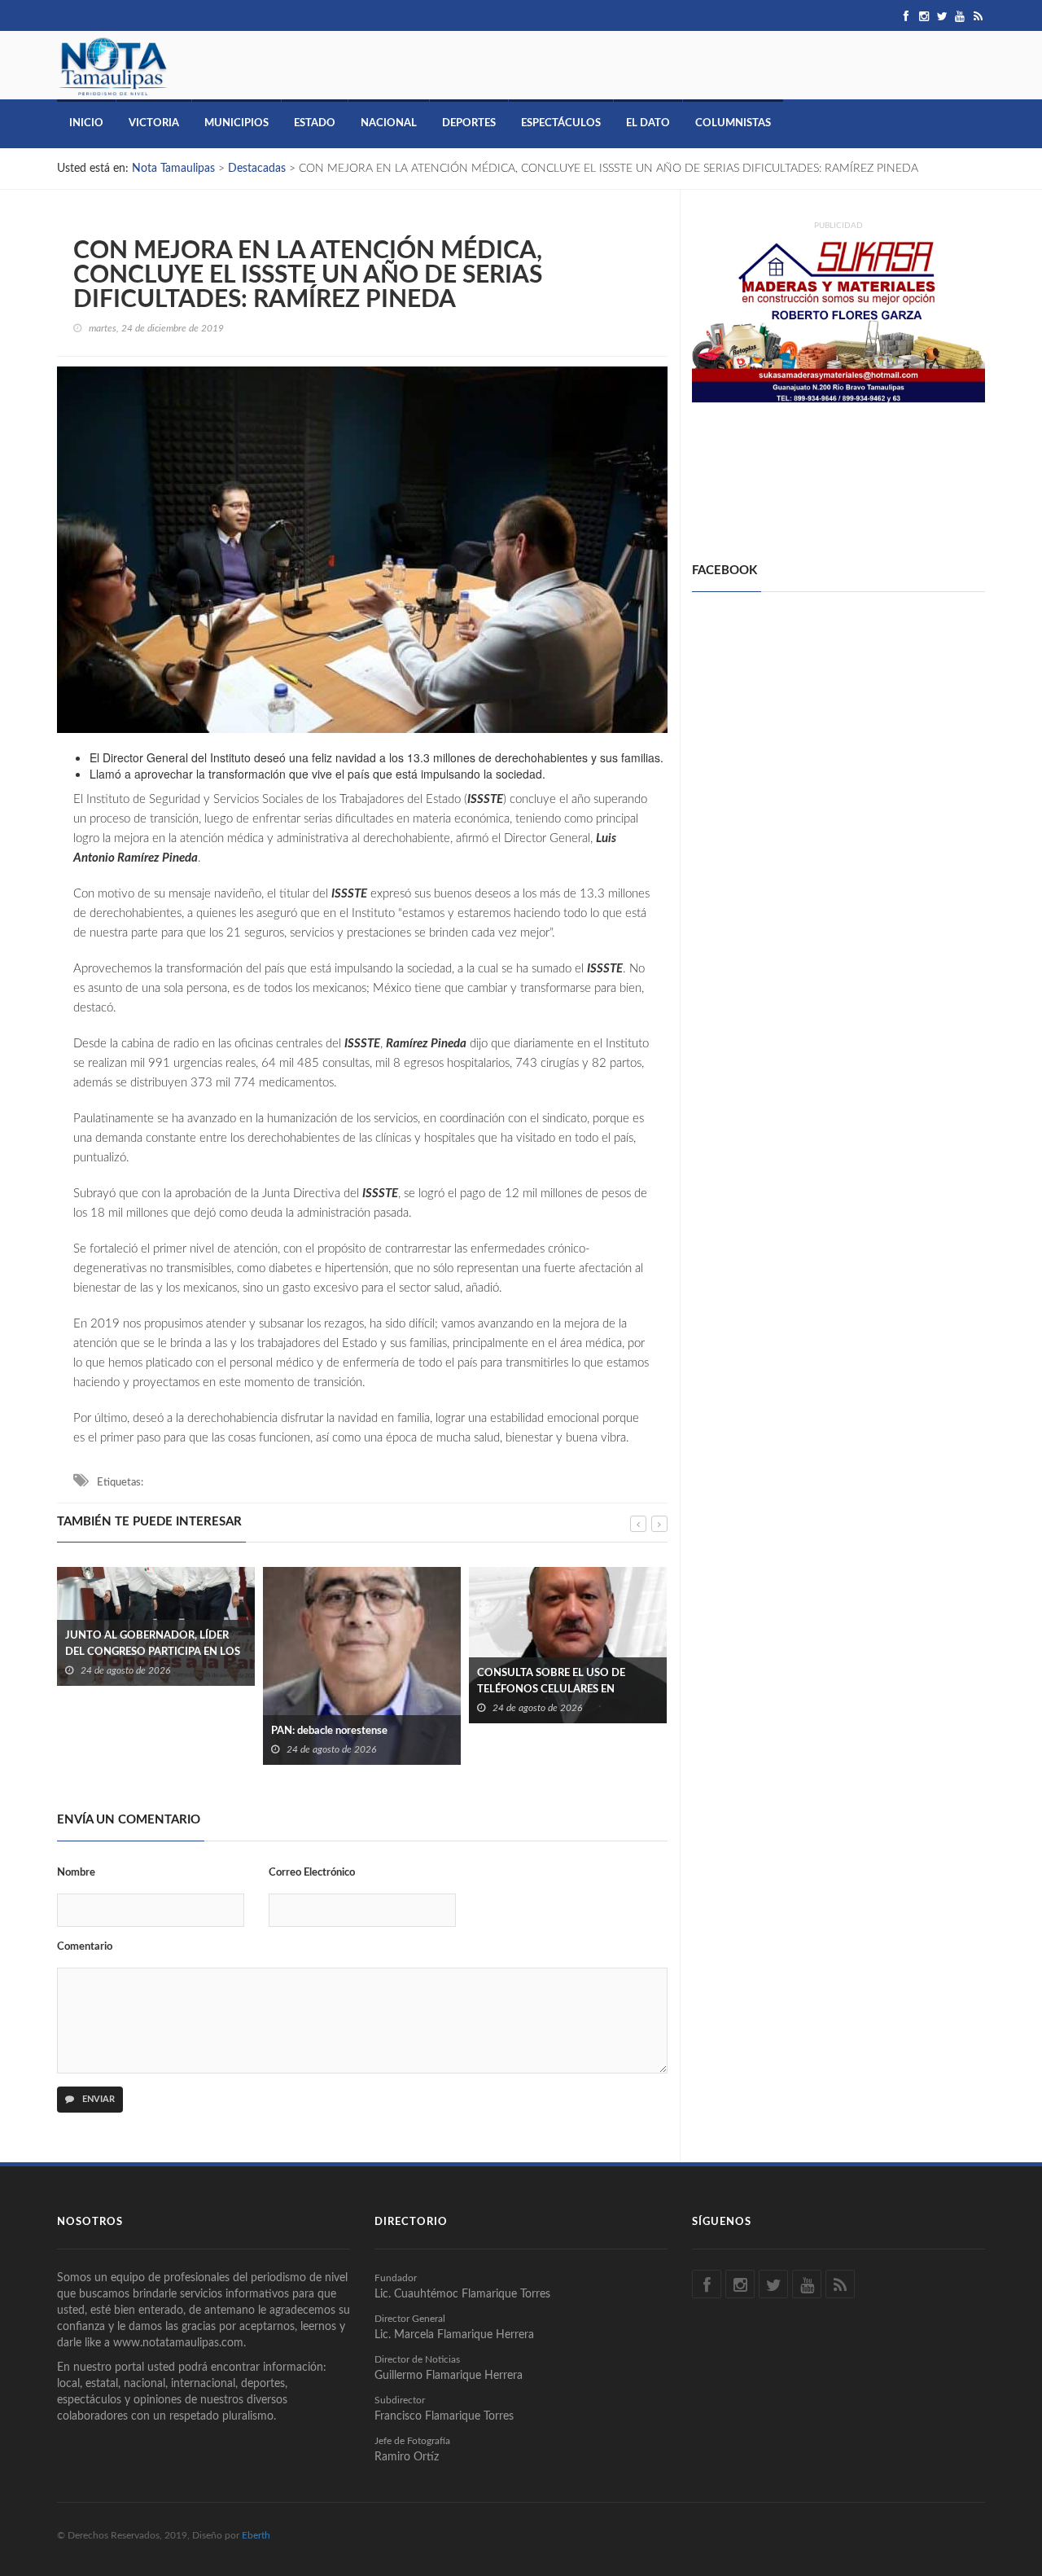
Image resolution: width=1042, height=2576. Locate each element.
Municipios (236, 123)
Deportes (469, 123)
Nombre (76, 1873)
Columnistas (733, 123)
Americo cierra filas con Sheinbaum (558, 1652)
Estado (315, 123)
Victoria (154, 123)
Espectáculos (561, 123)
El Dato (648, 123)
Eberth (256, 2535)
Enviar (97, 2099)
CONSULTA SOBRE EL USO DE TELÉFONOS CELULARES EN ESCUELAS (345, 1690)
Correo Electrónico (312, 1873)
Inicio (86, 123)
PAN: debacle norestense (123, 1731)
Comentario (85, 1947)
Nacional (389, 123)
